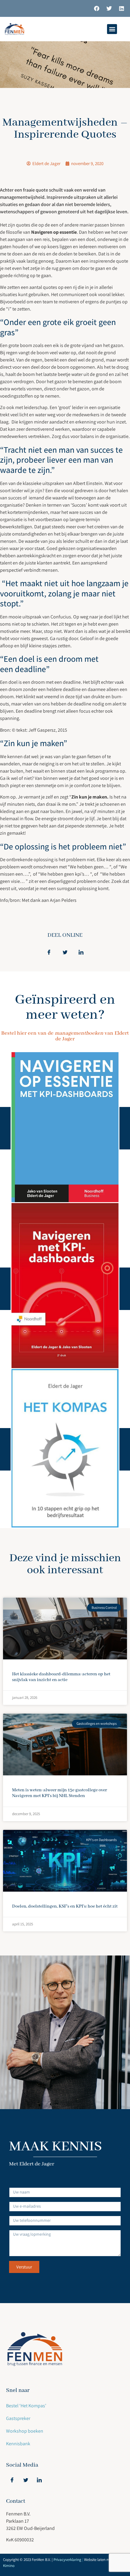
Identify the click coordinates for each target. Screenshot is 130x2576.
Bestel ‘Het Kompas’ (26, 2406)
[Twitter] (109, 8)
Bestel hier (65, 1128)
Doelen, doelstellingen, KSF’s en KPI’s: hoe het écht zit (65, 1906)
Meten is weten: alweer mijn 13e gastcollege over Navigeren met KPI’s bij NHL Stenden (60, 1793)
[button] (112, 29)
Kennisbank (18, 2444)
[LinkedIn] (39, 2480)
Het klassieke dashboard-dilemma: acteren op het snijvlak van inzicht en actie (61, 1677)
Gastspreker (18, 2418)
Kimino (9, 2566)
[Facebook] (97, 8)
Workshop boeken (25, 2431)
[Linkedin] (122, 8)
